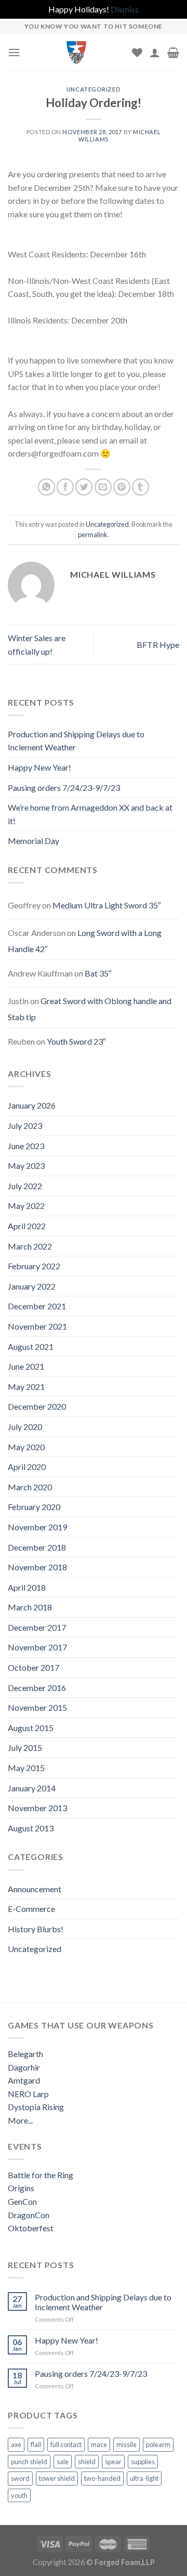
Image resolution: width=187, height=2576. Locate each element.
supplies (143, 2462)
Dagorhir (24, 2067)
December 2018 (37, 1547)
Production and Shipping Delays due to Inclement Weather (76, 741)
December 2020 (37, 1406)
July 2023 (25, 1126)
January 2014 (32, 1788)
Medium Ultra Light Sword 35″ (107, 905)
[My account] (155, 53)
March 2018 (30, 1607)
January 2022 (32, 1286)
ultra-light (144, 2478)
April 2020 (27, 1467)
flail (36, 2444)
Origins (21, 2188)
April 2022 (27, 1226)
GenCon (22, 2201)
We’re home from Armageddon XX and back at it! (90, 814)
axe (16, 2444)
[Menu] (14, 52)
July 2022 (25, 1186)
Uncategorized (94, 89)
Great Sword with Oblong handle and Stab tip (90, 1009)
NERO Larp (28, 2094)
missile (126, 2444)
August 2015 (31, 1728)
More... (20, 2120)
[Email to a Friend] (103, 487)
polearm (158, 2444)
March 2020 (30, 1487)
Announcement (35, 1889)
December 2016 (37, 1688)
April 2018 (27, 1587)
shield (87, 2462)
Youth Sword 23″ (76, 1041)
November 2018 (37, 1567)
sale (63, 2462)
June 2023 (26, 1146)
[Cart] (173, 53)
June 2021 (26, 1366)
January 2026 (32, 1105)
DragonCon (29, 2215)
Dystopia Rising (36, 2107)
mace (99, 2444)
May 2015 (26, 1768)
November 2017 (37, 1647)
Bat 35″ (98, 973)
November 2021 (37, 1326)
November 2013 (37, 1808)
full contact (66, 2444)
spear (113, 2462)
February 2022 (34, 1266)
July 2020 (25, 1427)
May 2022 (26, 1206)
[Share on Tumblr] (141, 487)
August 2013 (31, 1828)
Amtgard (24, 2080)
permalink (93, 535)
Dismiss (125, 9)
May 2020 (26, 1447)
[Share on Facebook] (65, 487)
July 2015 (25, 1747)
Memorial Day (34, 841)
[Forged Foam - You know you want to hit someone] (76, 53)
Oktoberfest (31, 2228)
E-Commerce (31, 1909)
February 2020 (34, 1507)
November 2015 (37, 1707)
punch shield (29, 2462)
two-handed (102, 2478)
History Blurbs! (36, 1929)
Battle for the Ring (41, 2175)
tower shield (57, 2478)
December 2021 (37, 1306)
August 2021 (31, 1346)
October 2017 (34, 1667)
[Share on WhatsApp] (46, 487)
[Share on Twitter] (84, 487)
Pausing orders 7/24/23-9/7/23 (64, 788)
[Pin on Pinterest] (122, 487)
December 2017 (37, 1627)
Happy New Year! (39, 767)
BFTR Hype (158, 645)
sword (20, 2478)
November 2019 (37, 1527)
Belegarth (25, 2054)
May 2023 (26, 1166)
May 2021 (26, 1387)
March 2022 (30, 1246)
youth (19, 2495)
